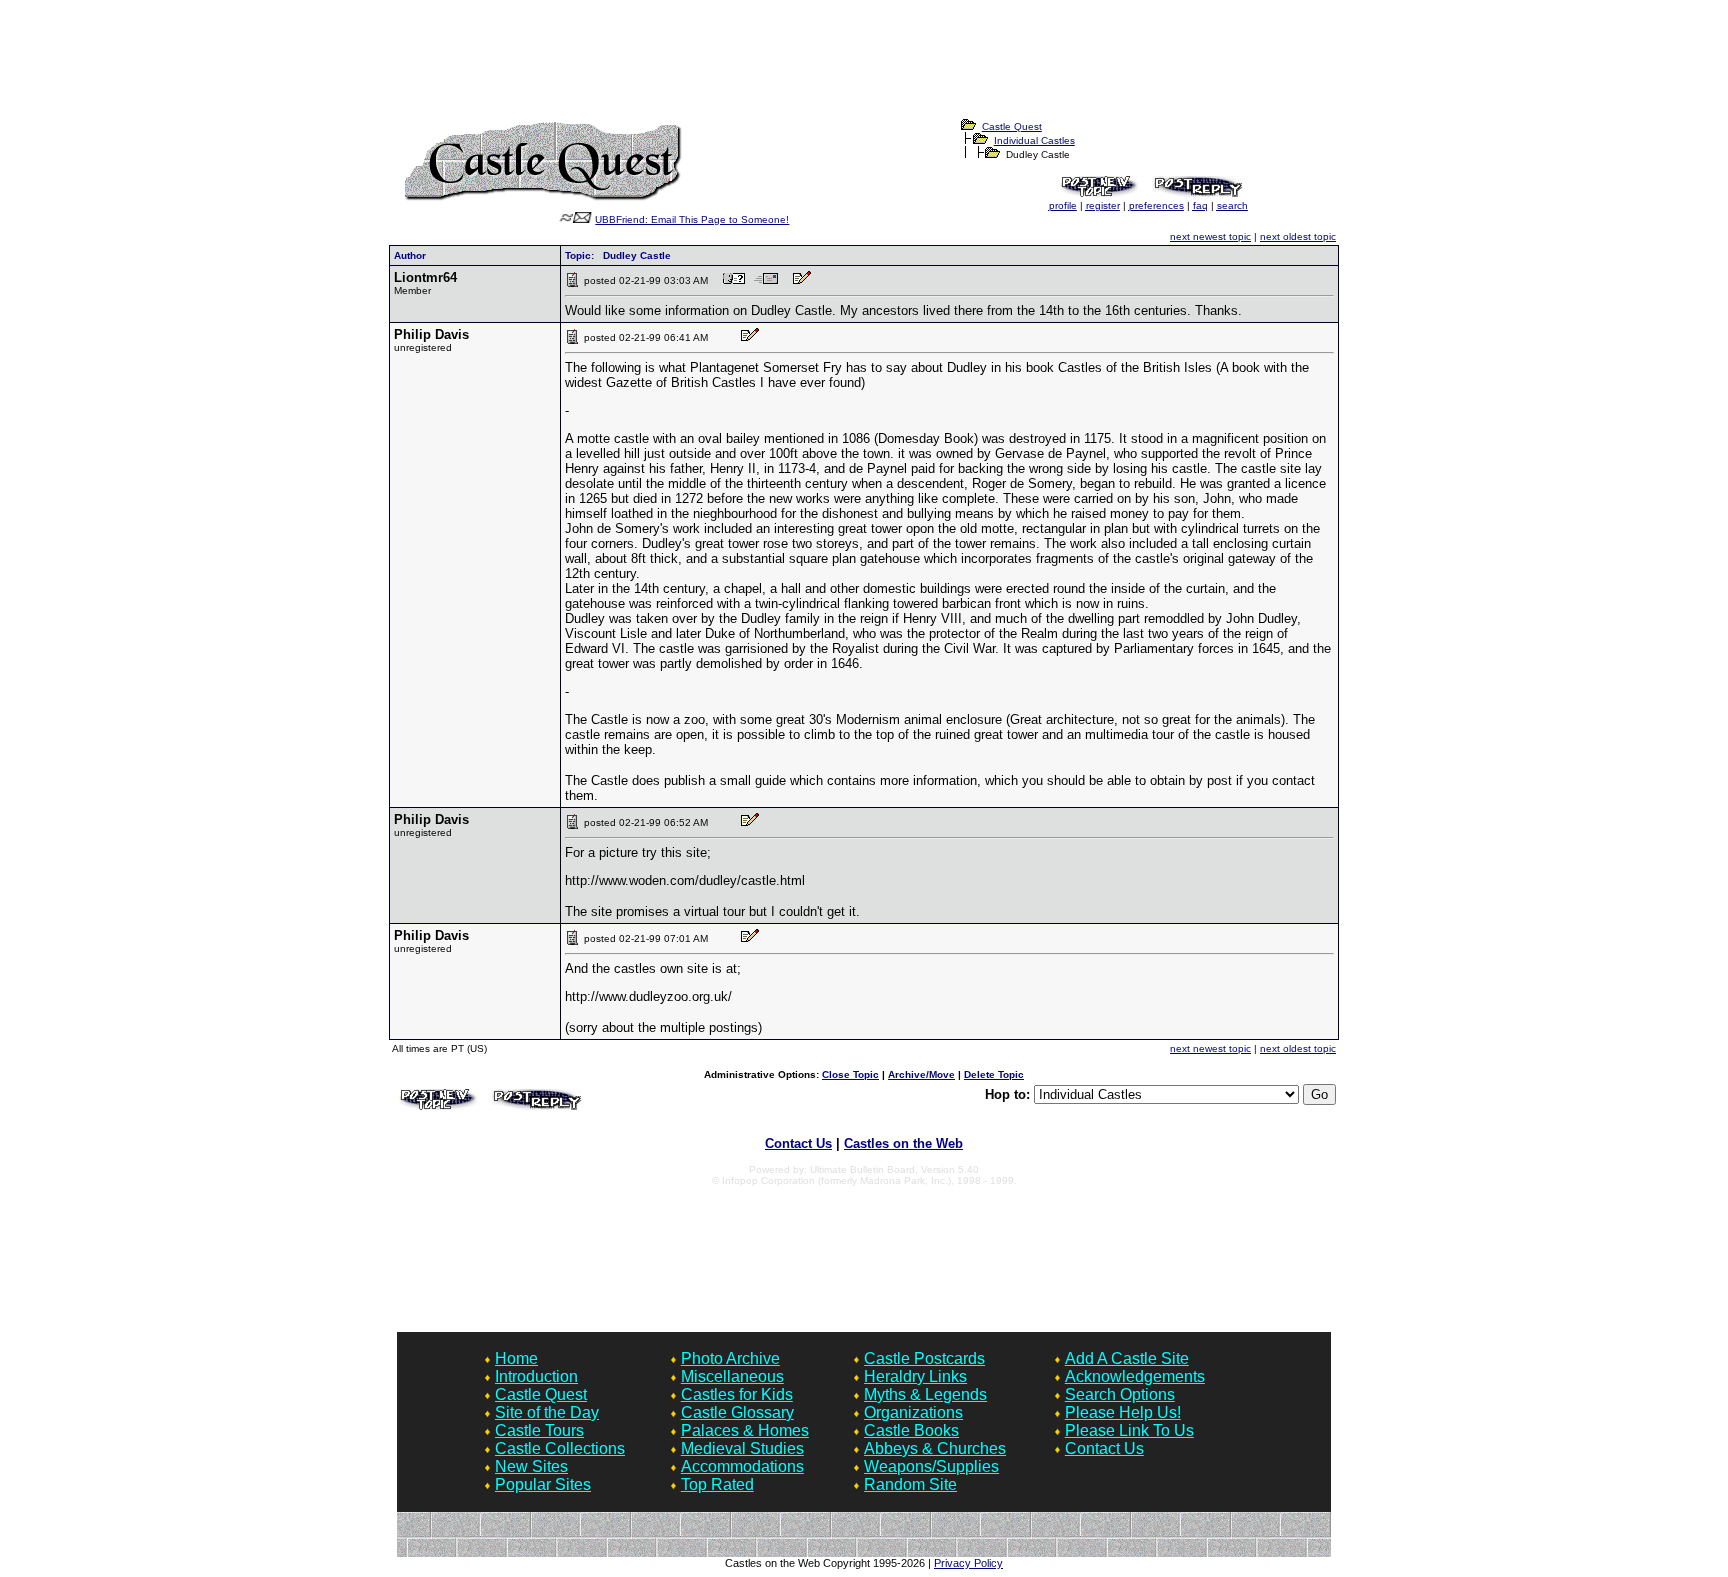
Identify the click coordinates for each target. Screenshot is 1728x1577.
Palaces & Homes (745, 1430)
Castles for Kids (737, 1394)
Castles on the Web (903, 1143)
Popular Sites (543, 1484)
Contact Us (798, 1143)
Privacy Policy (968, 1563)
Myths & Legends (925, 1394)
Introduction (536, 1376)
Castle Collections (560, 1448)
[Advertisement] (864, 71)
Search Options (1120, 1394)
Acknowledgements (1135, 1376)
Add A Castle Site (1127, 1358)
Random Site (910, 1484)
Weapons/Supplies (931, 1466)
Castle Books (911, 1430)
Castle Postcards (924, 1358)
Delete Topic (994, 1074)
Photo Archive (730, 1358)
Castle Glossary (737, 1412)
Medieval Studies (742, 1448)
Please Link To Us (1129, 1430)
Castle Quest (1012, 126)
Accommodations (742, 1466)
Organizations (913, 1412)
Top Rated (717, 1484)
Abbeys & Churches (935, 1448)
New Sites (531, 1466)
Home (516, 1358)
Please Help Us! (1123, 1412)
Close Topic (850, 1074)
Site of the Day (547, 1412)
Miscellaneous (732, 1376)
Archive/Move (921, 1074)
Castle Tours (539, 1430)
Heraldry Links (915, 1376)
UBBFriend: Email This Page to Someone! (692, 219)
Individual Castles (1034, 140)
